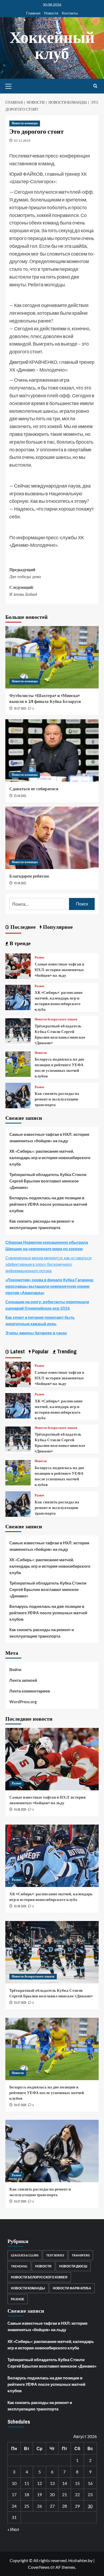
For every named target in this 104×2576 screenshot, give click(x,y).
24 (14, 2506)
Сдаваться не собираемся (34, 789)
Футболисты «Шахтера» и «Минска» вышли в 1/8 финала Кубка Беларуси (45, 698)
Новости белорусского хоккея (56, 1019)
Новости (51, 13)
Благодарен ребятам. (30, 876)
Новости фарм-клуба (72, 2288)
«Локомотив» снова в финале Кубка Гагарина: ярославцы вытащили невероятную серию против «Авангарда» (50, 1286)
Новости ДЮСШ (73, 2266)
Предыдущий (25, 573)
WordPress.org (23, 1702)
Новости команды (25, 123)
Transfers (81, 2255)
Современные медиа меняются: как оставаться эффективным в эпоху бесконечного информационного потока (48, 1264)
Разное (39, 958)
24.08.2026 (20, 1810)
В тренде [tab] (19, 943)
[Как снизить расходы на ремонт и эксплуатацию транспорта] (18, 1095)
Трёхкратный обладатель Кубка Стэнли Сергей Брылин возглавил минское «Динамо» (60, 1034)
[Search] (95, 86)
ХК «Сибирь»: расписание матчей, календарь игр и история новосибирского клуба (59, 1001)
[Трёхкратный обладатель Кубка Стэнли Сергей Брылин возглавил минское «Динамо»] (18, 1030)
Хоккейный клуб (52, 45)
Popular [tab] (40, 1351)
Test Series (55, 2255)
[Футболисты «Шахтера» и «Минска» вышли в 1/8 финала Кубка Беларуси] (52, 657)
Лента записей (23, 1680)
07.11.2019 (22, 141)
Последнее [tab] (22, 927)
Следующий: (23, 591)
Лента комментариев (30, 1691)
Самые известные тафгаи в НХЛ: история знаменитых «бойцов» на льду (59, 970)
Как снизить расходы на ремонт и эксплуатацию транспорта (57, 1099)
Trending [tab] (66, 1351)
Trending (19, 2266)
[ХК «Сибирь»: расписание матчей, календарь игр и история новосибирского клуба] (18, 997)
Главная (33, 13)
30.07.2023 (20, 709)
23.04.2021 (20, 796)
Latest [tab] (17, 1351)
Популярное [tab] (57, 927)
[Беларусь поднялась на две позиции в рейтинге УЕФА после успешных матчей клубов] (18, 1064)
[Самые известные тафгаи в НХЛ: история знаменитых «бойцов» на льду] (18, 965)
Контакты (70, 13)
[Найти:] (39, 904)
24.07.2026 (20, 2003)
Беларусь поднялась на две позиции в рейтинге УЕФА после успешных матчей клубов (59, 1068)
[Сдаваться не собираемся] (52, 750)
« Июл (13, 2529)
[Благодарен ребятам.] (52, 838)
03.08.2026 (20, 1906)
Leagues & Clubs (25, 2255)
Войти (15, 1669)
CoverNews (39, 2567)
